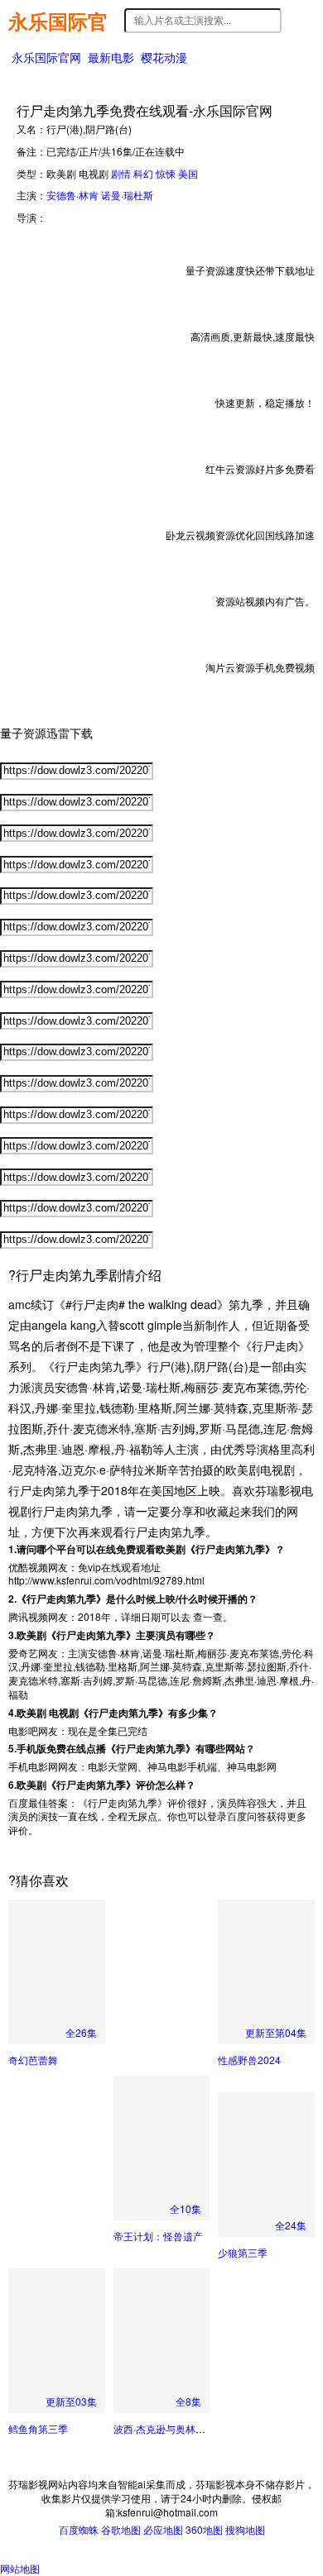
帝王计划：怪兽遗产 (158, 2236)
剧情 (121, 173)
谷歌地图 (121, 2529)
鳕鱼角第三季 (38, 2428)
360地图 (204, 2529)
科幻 (143, 173)
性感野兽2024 (249, 2060)
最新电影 (111, 57)
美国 (188, 173)
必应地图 (163, 2529)
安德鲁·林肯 (72, 195)
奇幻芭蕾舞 (33, 2060)
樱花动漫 (164, 57)
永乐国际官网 (58, 21)
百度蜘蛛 (79, 2529)
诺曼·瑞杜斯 (127, 195)
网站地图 (20, 2568)
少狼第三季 (243, 2252)
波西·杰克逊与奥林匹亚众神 (174, 2428)
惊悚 (166, 173)
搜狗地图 (245, 2529)
